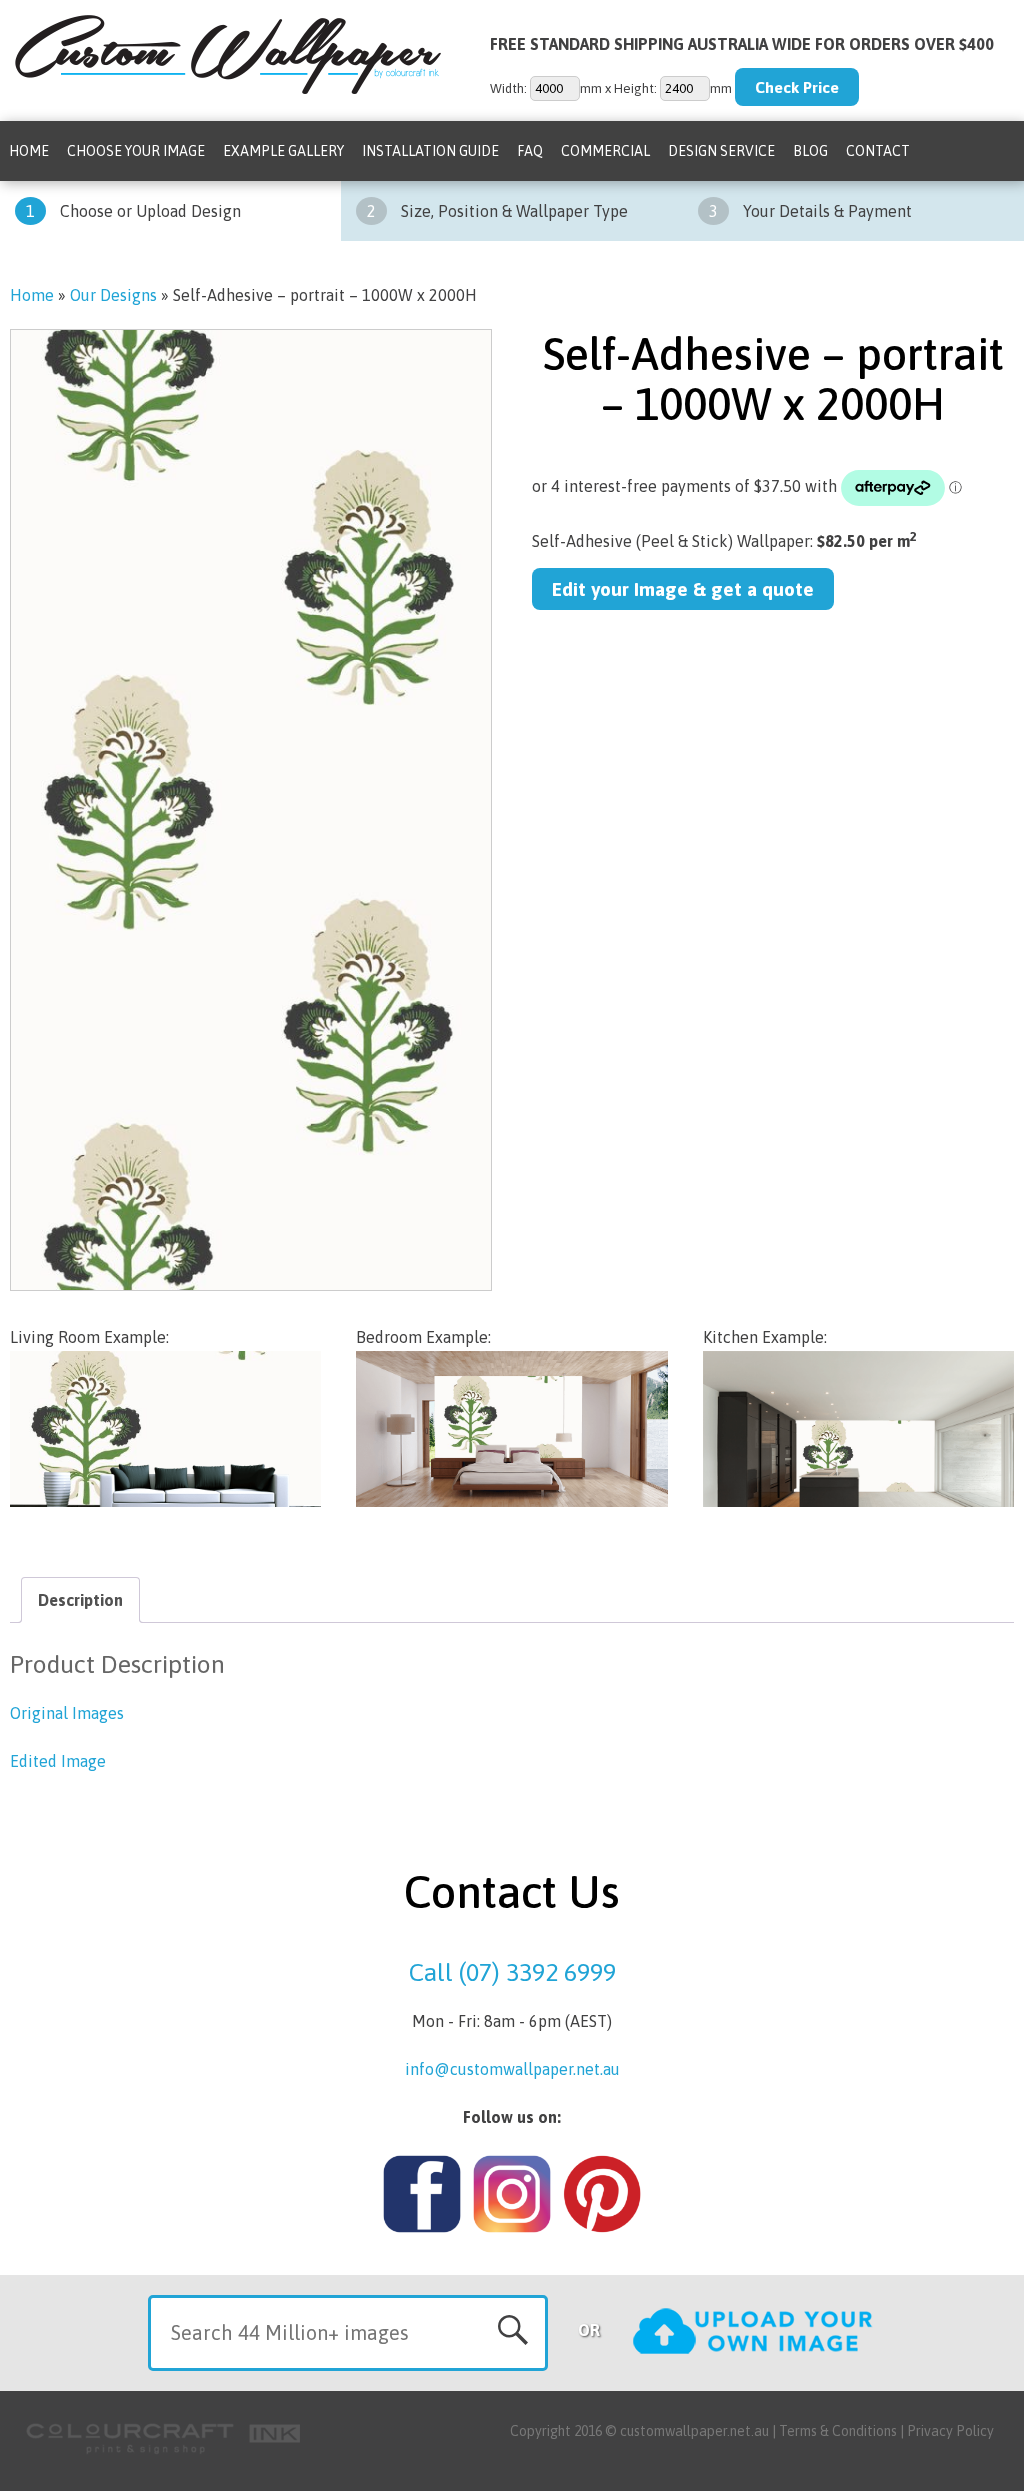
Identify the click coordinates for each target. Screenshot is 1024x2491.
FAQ (530, 151)
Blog (810, 151)
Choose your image (136, 151)
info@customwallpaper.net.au (512, 2069)
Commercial (605, 151)
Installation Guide (430, 151)
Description (80, 1600)
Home (29, 151)
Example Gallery (283, 151)
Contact (878, 151)
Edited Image (58, 1761)
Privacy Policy (950, 2431)
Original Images (67, 1713)
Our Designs (113, 295)
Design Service (721, 151)
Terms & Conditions (838, 2431)
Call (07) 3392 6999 (512, 1972)
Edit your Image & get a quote (683, 589)
